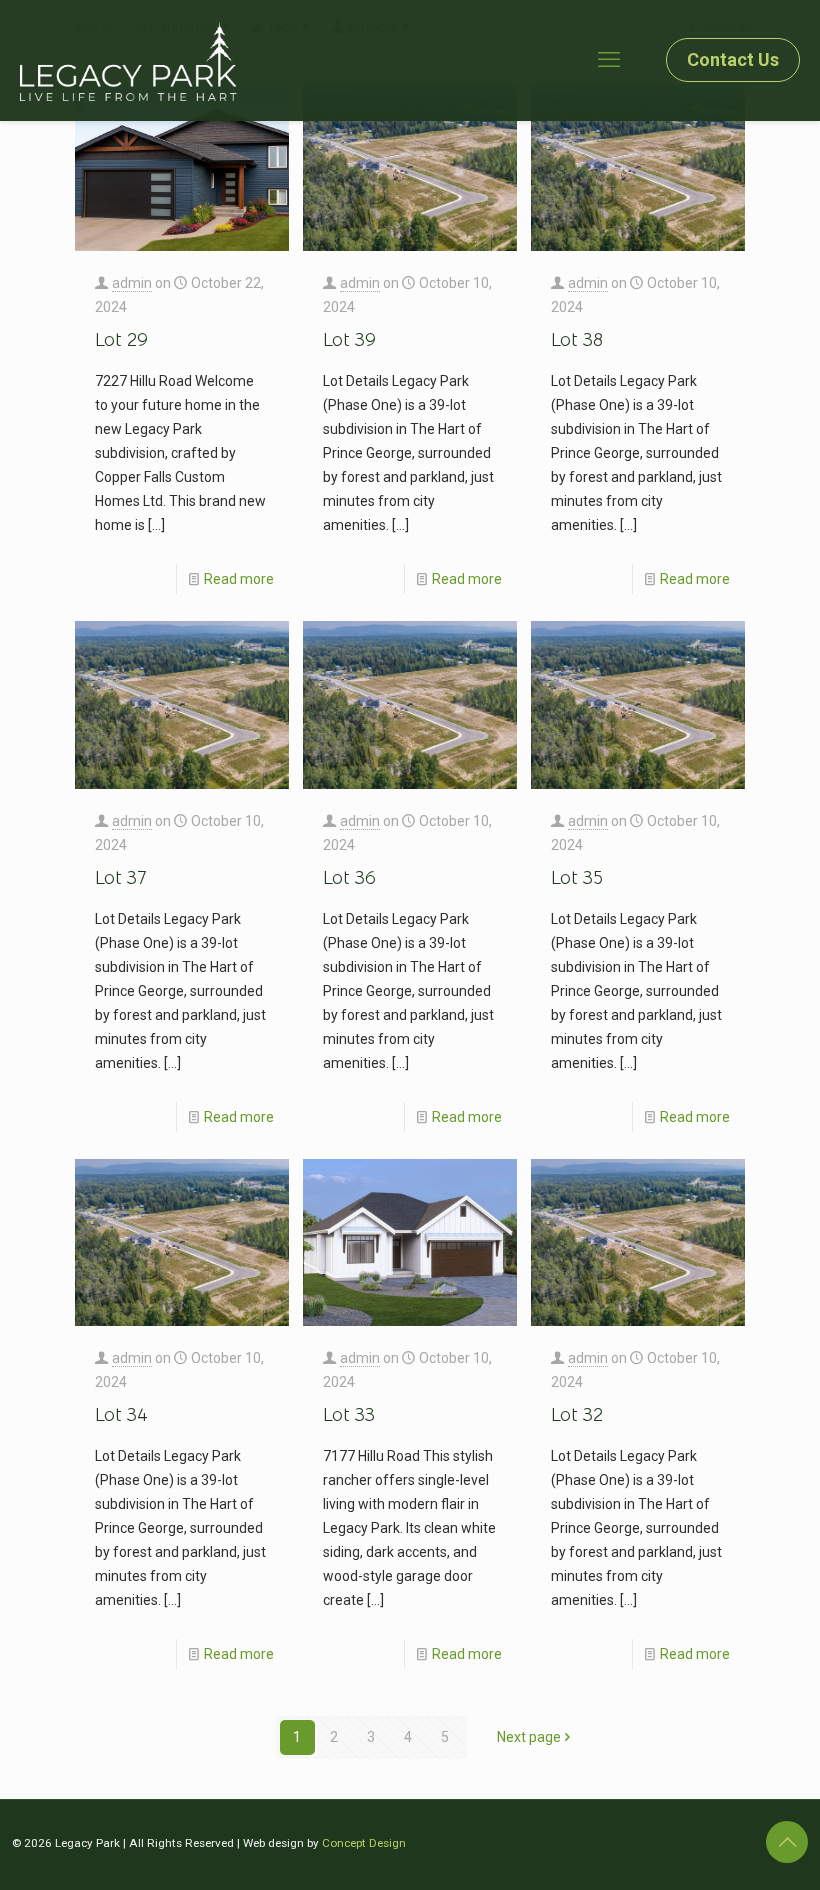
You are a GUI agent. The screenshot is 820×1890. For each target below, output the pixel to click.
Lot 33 (349, 1415)
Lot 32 (577, 1415)
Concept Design (364, 1843)
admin (132, 283)
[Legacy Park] (128, 60)
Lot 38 (577, 340)
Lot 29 (121, 340)
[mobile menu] (609, 60)
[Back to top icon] (787, 1842)
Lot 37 (120, 878)
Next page (529, 1737)
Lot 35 (577, 878)
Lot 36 (349, 878)
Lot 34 (121, 1415)
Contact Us (733, 59)
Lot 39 (349, 340)
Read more (239, 579)
